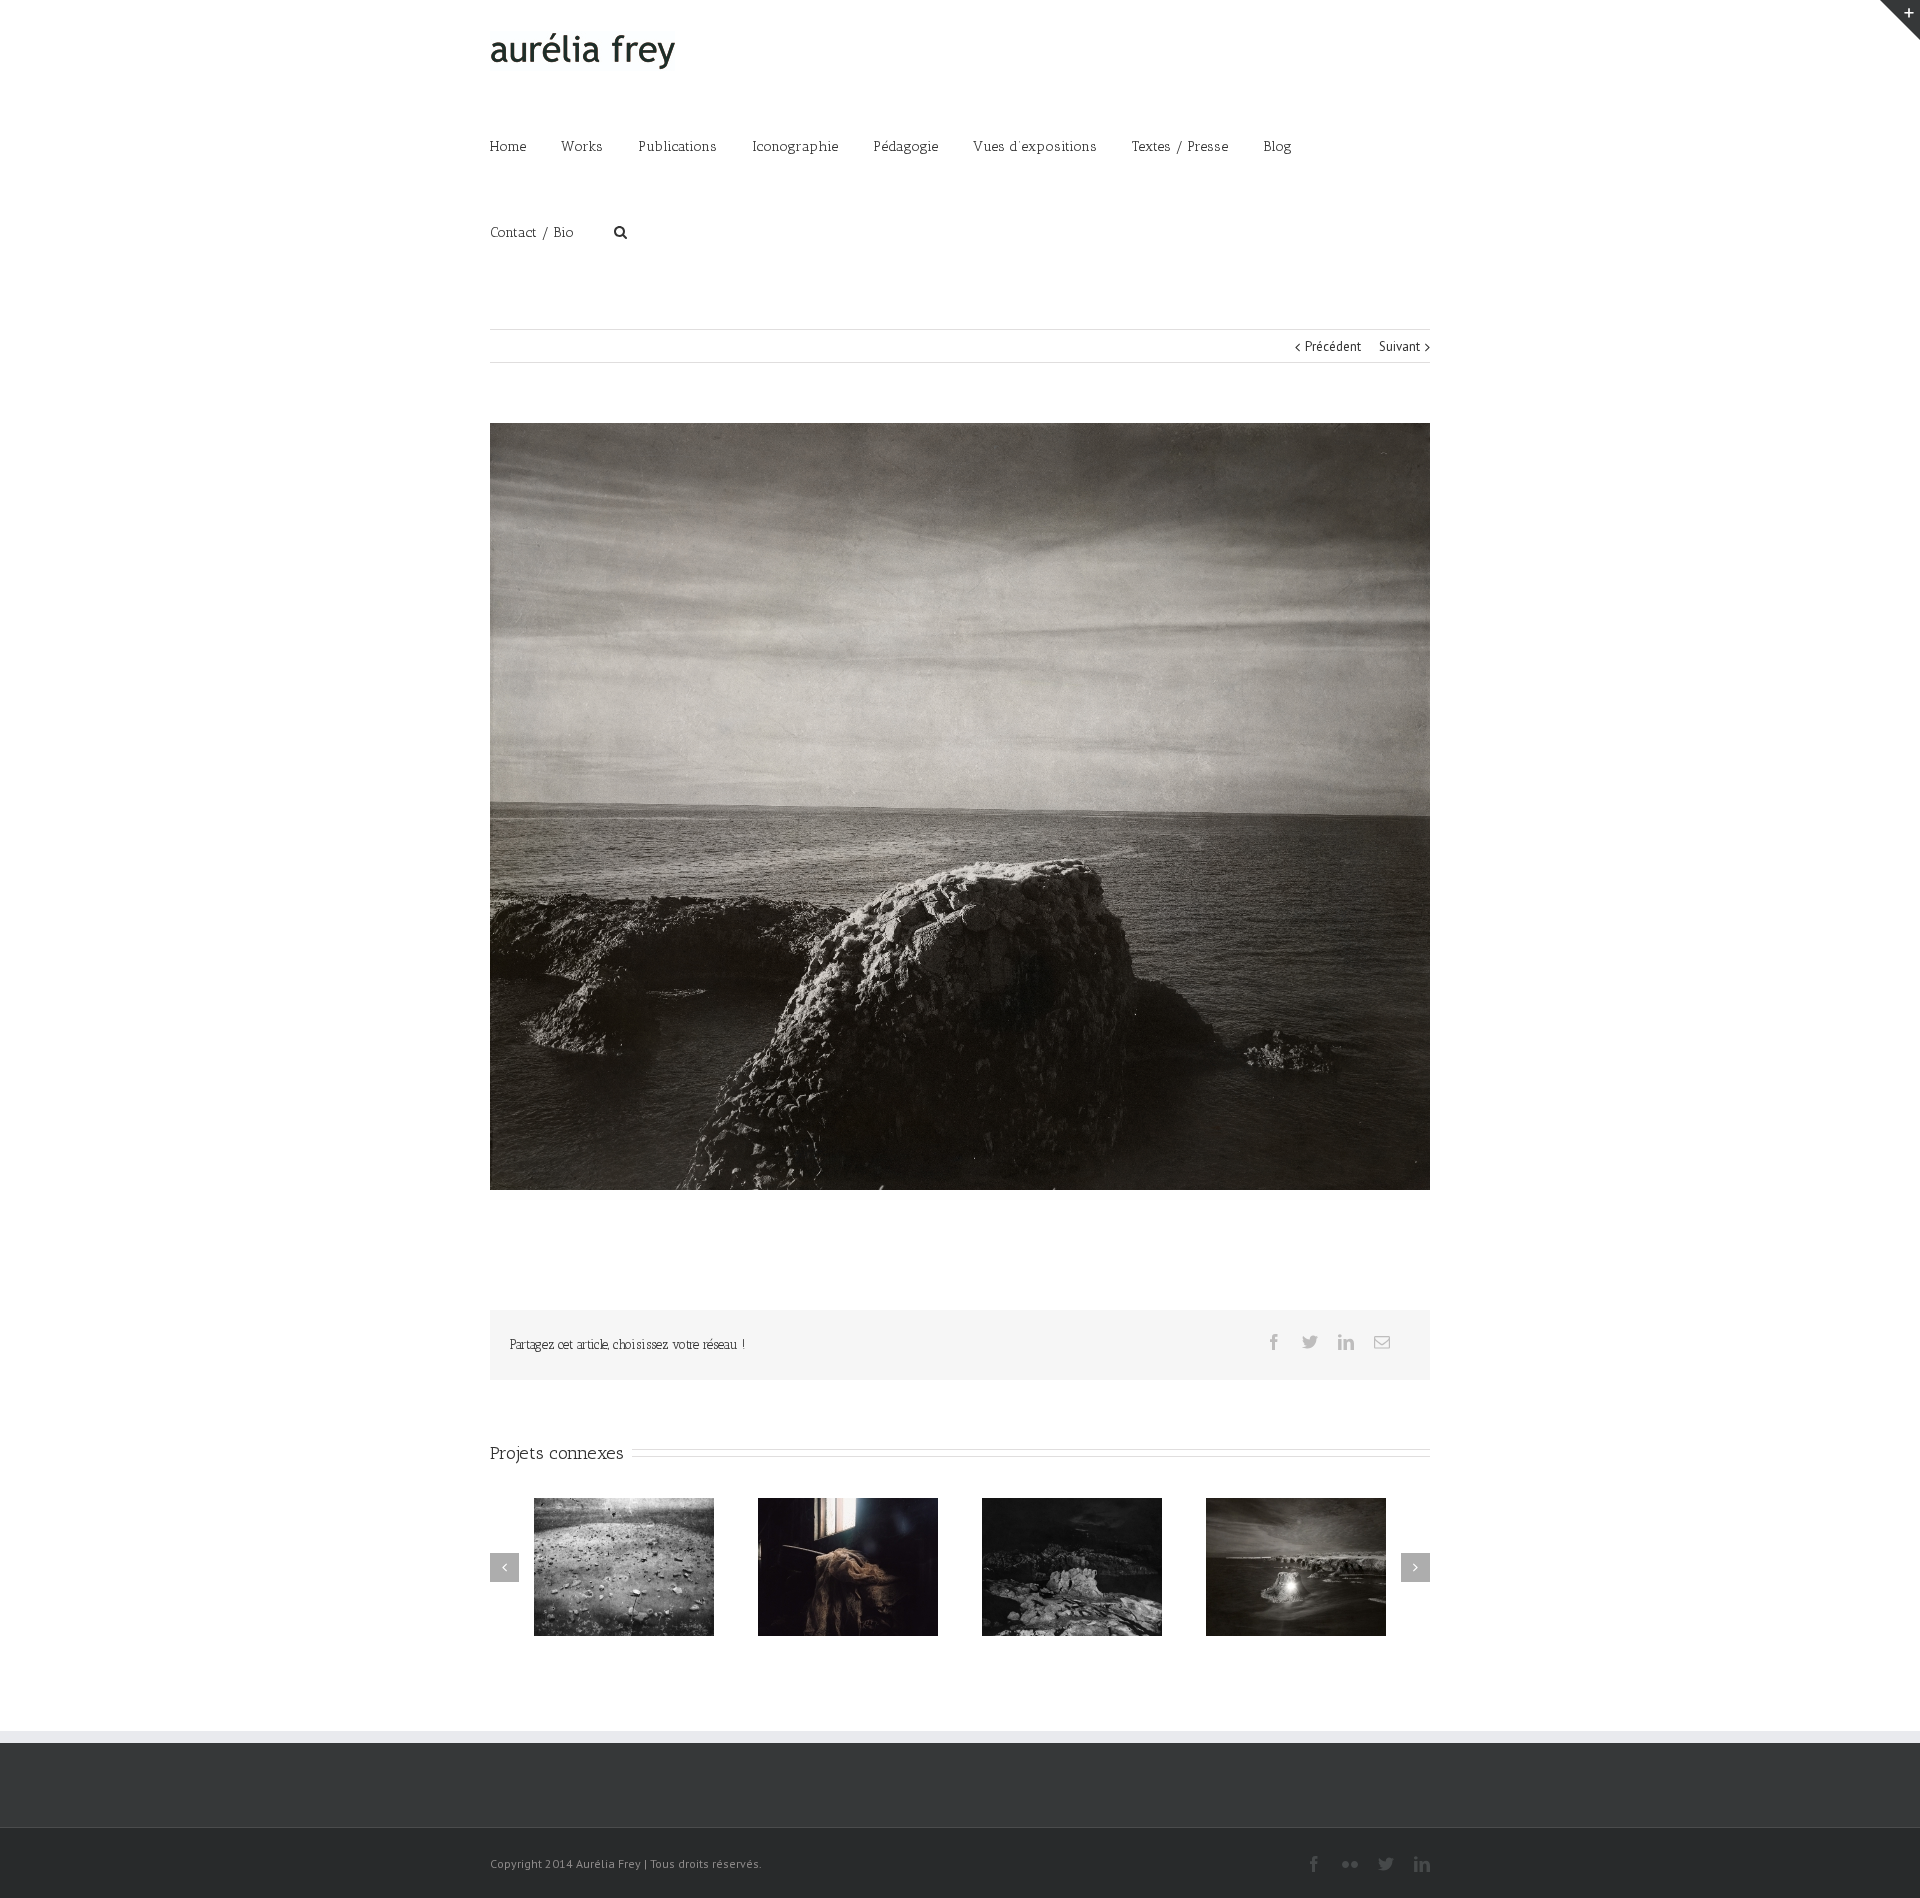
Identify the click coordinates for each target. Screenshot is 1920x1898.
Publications (677, 146)
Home (508, 146)
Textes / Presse (1180, 146)
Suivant (1399, 346)
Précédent (1333, 346)
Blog (1277, 146)
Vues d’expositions (1035, 146)
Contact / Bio (532, 232)
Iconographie (795, 146)
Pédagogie (905, 146)
